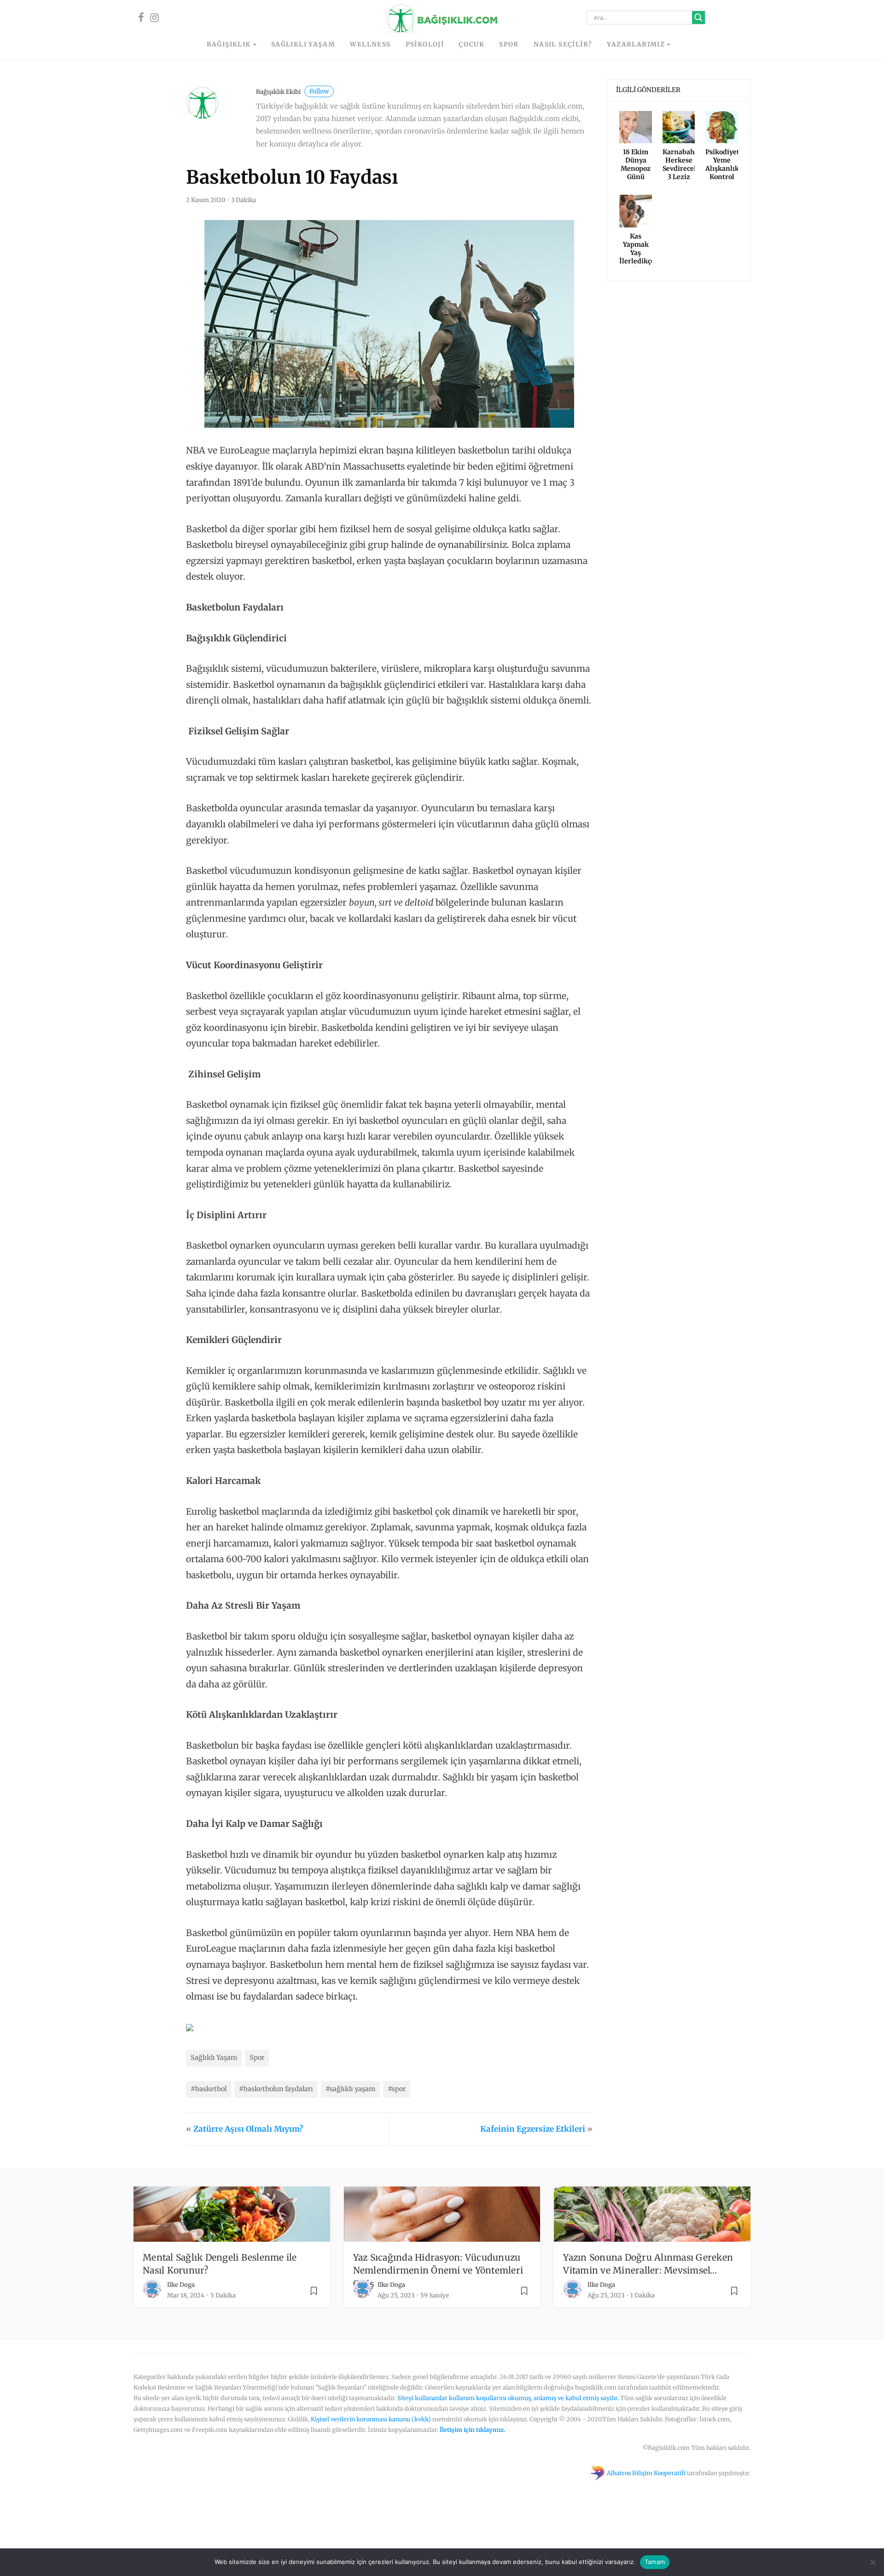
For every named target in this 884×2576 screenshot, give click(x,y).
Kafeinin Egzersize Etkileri (533, 2129)
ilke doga (181, 2285)
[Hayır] (872, 2562)
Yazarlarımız (636, 44)
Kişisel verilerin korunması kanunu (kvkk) (371, 2419)
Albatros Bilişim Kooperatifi (646, 2473)
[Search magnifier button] (698, 17)
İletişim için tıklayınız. (473, 2430)
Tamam (655, 2562)
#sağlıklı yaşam (350, 2089)
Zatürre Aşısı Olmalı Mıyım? (248, 2129)
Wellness (370, 44)
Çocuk (471, 44)
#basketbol (209, 2089)
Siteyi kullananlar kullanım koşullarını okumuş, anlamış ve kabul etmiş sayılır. (508, 2398)
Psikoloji (425, 44)
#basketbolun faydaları (276, 2089)
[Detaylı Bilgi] (190, 2027)
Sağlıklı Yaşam (303, 44)
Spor (509, 44)
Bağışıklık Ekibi (292, 92)
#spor (397, 2089)
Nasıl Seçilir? (563, 44)
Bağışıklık (229, 44)
